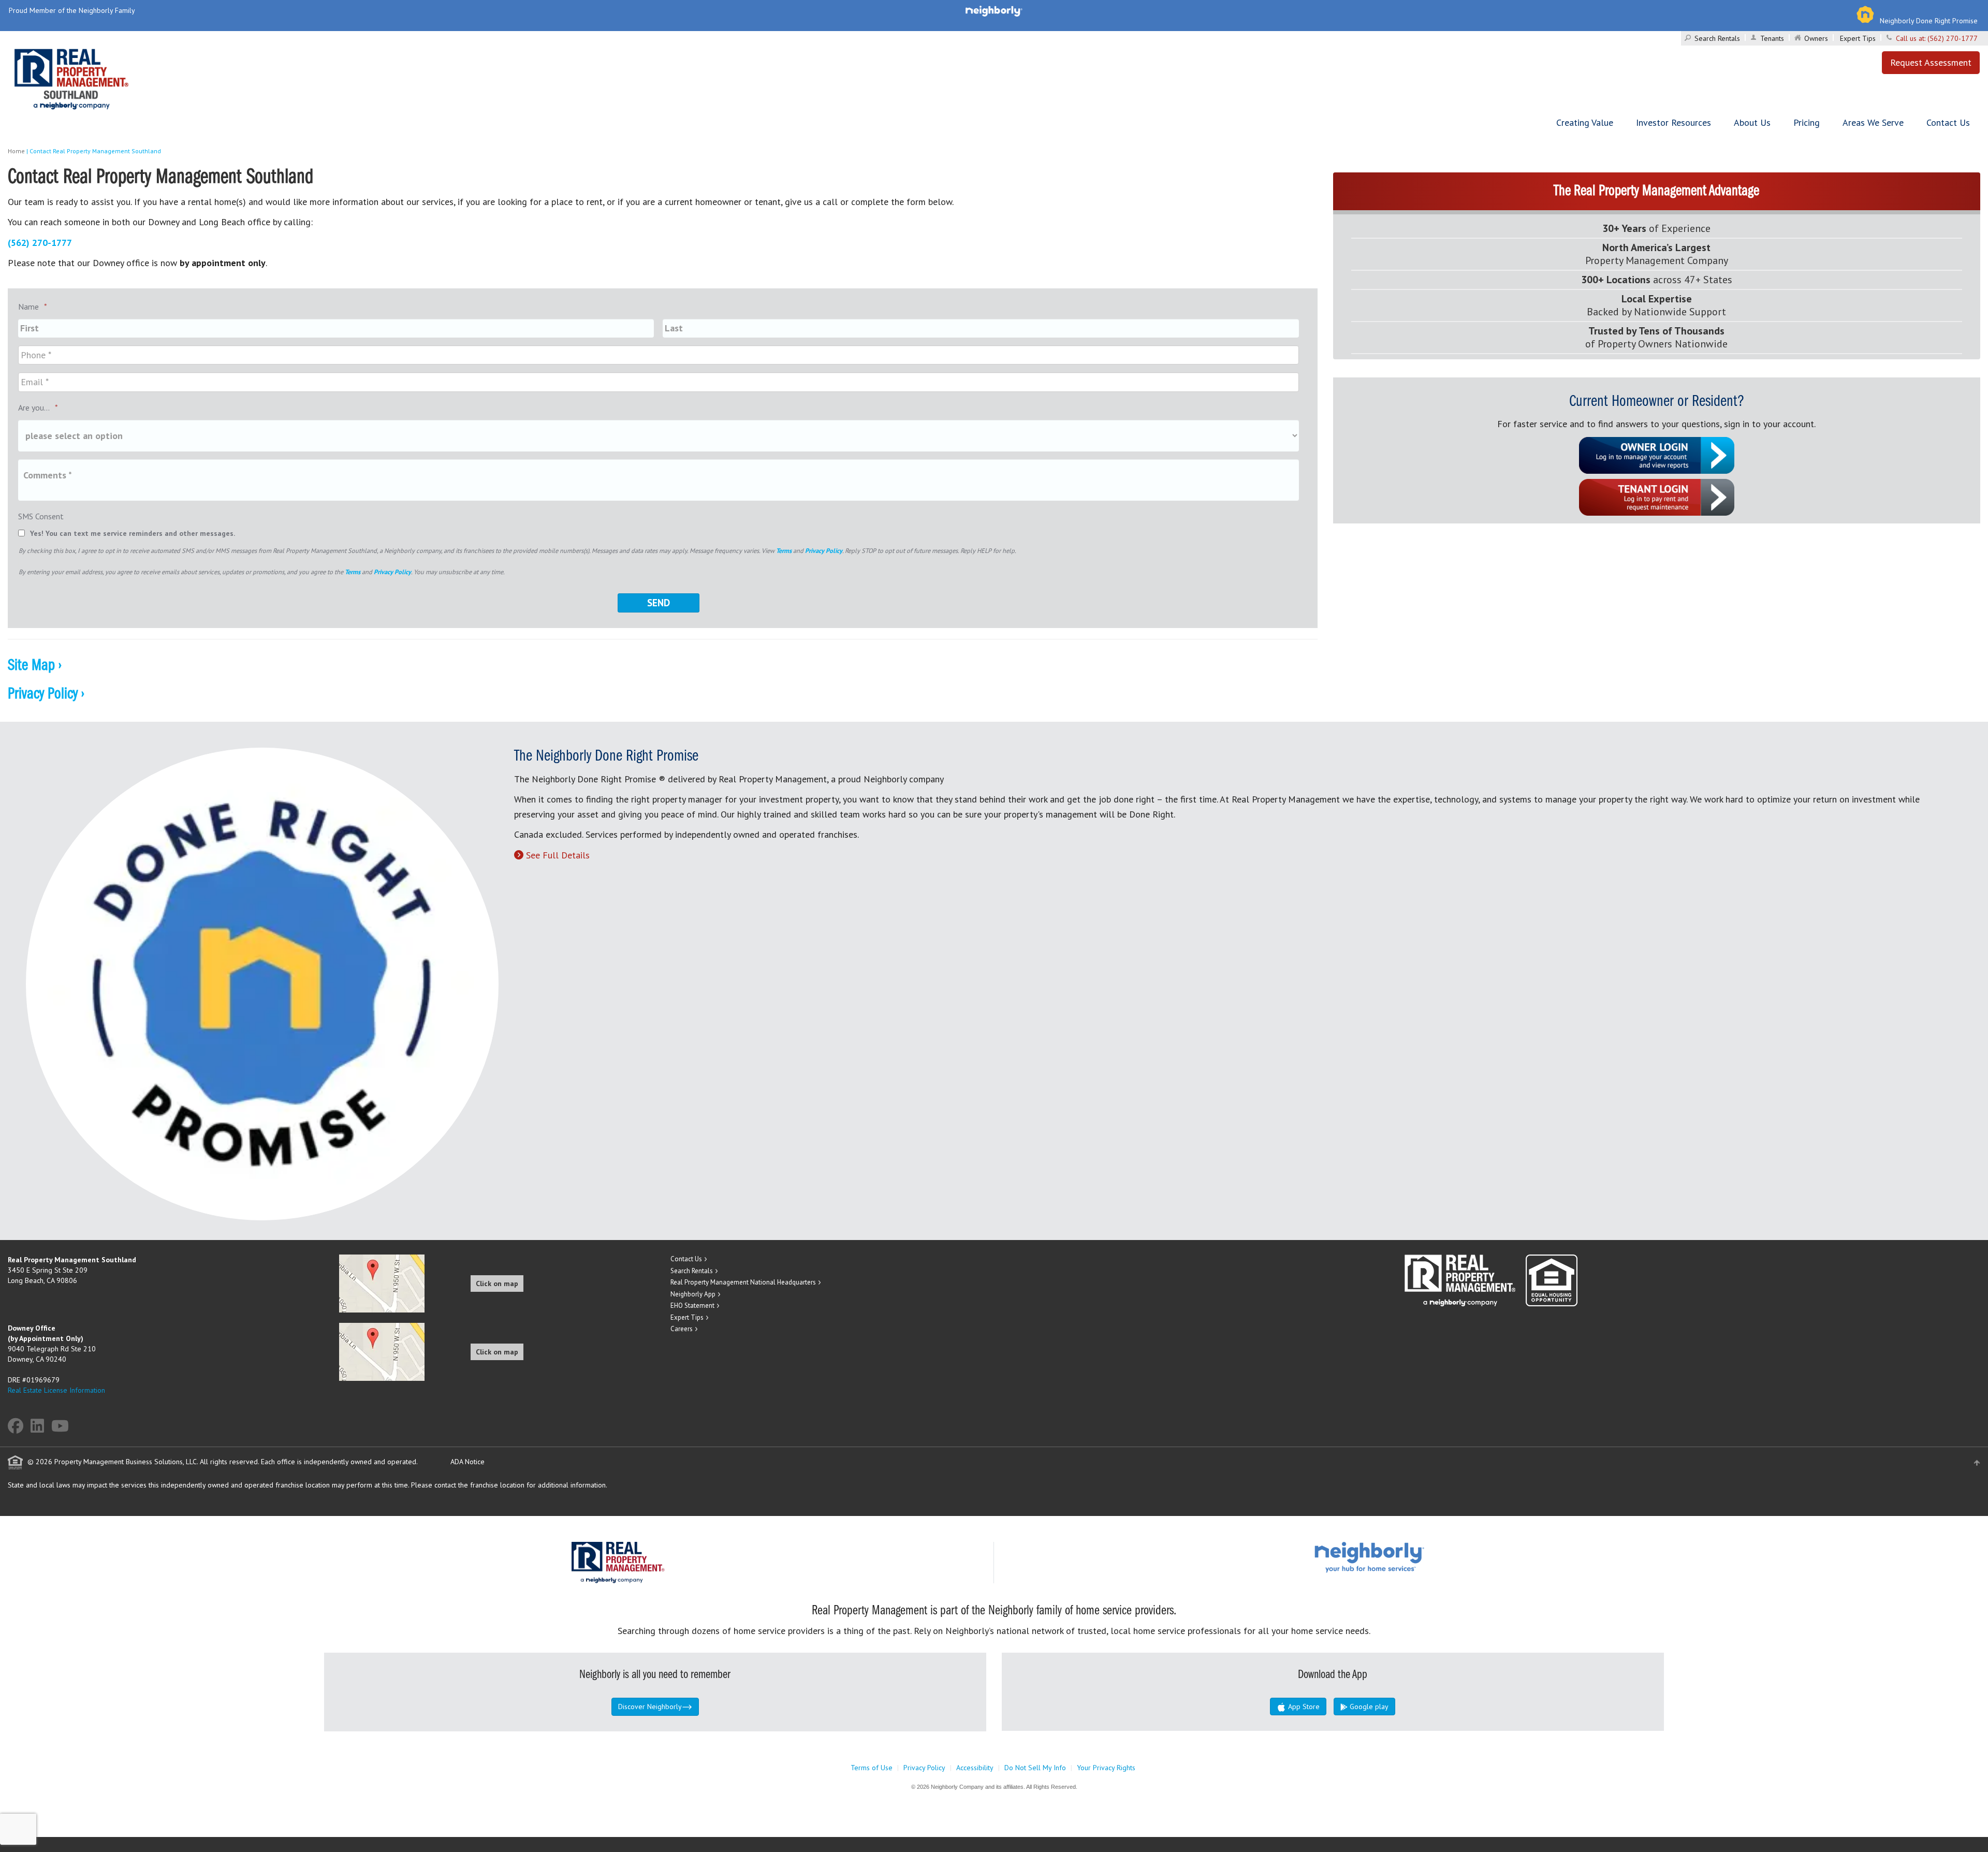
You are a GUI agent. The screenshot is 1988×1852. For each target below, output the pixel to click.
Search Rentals (1717, 38)
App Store (1303, 1707)
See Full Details (558, 855)
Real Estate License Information (56, 1390)
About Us (1752, 122)
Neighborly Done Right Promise (1929, 21)
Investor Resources (1673, 122)
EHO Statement (692, 1306)
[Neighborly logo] (994, 10)
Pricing (1807, 122)
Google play (1368, 1707)
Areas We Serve (1873, 122)
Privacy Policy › (46, 694)
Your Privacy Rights (1106, 1768)
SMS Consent (41, 516)
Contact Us (1948, 122)
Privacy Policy (824, 550)
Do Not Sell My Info (1035, 1768)
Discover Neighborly (650, 1707)
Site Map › (35, 666)
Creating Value (1585, 122)
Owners (1816, 38)
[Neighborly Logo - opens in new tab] (1400, 1556)
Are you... (38, 407)
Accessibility (975, 1768)
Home (16, 151)
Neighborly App (693, 1294)
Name (33, 307)
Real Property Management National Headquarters (743, 1282)
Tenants (1772, 38)
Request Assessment (1931, 62)
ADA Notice (467, 1462)
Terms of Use (872, 1768)
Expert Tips (1858, 38)
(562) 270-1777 (1953, 38)
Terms (784, 550)
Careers (682, 1329)
